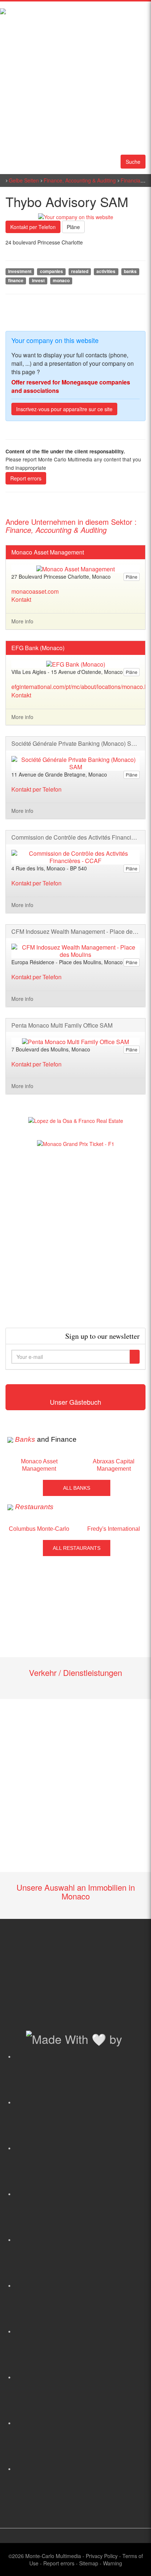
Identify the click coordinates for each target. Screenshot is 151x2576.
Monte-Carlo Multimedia (53, 2556)
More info (22, 621)
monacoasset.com (35, 591)
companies (51, 271)
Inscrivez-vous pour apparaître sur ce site (64, 409)
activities (106, 271)
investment (20, 271)
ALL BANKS (77, 1488)
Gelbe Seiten (24, 180)
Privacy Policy (102, 2556)
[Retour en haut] (135, 2561)
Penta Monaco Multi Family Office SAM (62, 1025)
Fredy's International (114, 1529)
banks (130, 271)
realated (80, 271)
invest (38, 281)
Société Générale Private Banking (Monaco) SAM (75, 744)
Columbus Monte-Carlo (39, 1529)
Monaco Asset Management (48, 552)
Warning (113, 2563)
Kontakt (21, 599)
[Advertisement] (75, 1238)
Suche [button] (133, 162)
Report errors (26, 478)
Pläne (73, 227)
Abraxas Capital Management (114, 1465)
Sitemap (89, 2563)
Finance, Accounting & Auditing (80, 180)
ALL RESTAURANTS (77, 1548)
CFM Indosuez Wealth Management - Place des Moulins (75, 932)
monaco (61, 281)
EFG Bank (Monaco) (38, 648)
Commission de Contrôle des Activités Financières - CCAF (75, 837)
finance (16, 281)
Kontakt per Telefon (33, 227)
